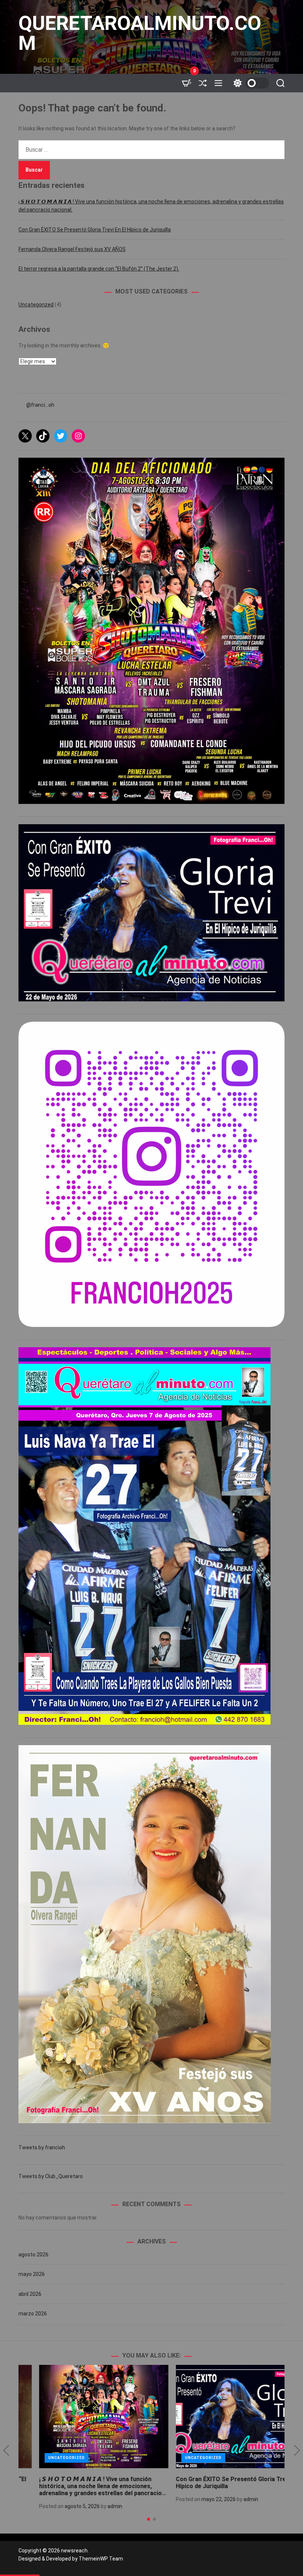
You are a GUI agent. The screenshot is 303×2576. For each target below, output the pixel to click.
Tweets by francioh (42, 2147)
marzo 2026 (33, 2314)
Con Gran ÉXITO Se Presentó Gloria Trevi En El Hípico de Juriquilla (95, 230)
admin (94, 2506)
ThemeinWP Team (101, 2559)
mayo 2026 (32, 2274)
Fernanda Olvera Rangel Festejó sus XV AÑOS (72, 249)
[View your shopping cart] (187, 83)
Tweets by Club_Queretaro (51, 2176)
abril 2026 (30, 2294)
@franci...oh (40, 405)
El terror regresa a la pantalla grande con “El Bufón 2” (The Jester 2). (99, 269)
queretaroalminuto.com (140, 33)
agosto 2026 (33, 2255)
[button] (6, 2451)
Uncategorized (36, 305)
